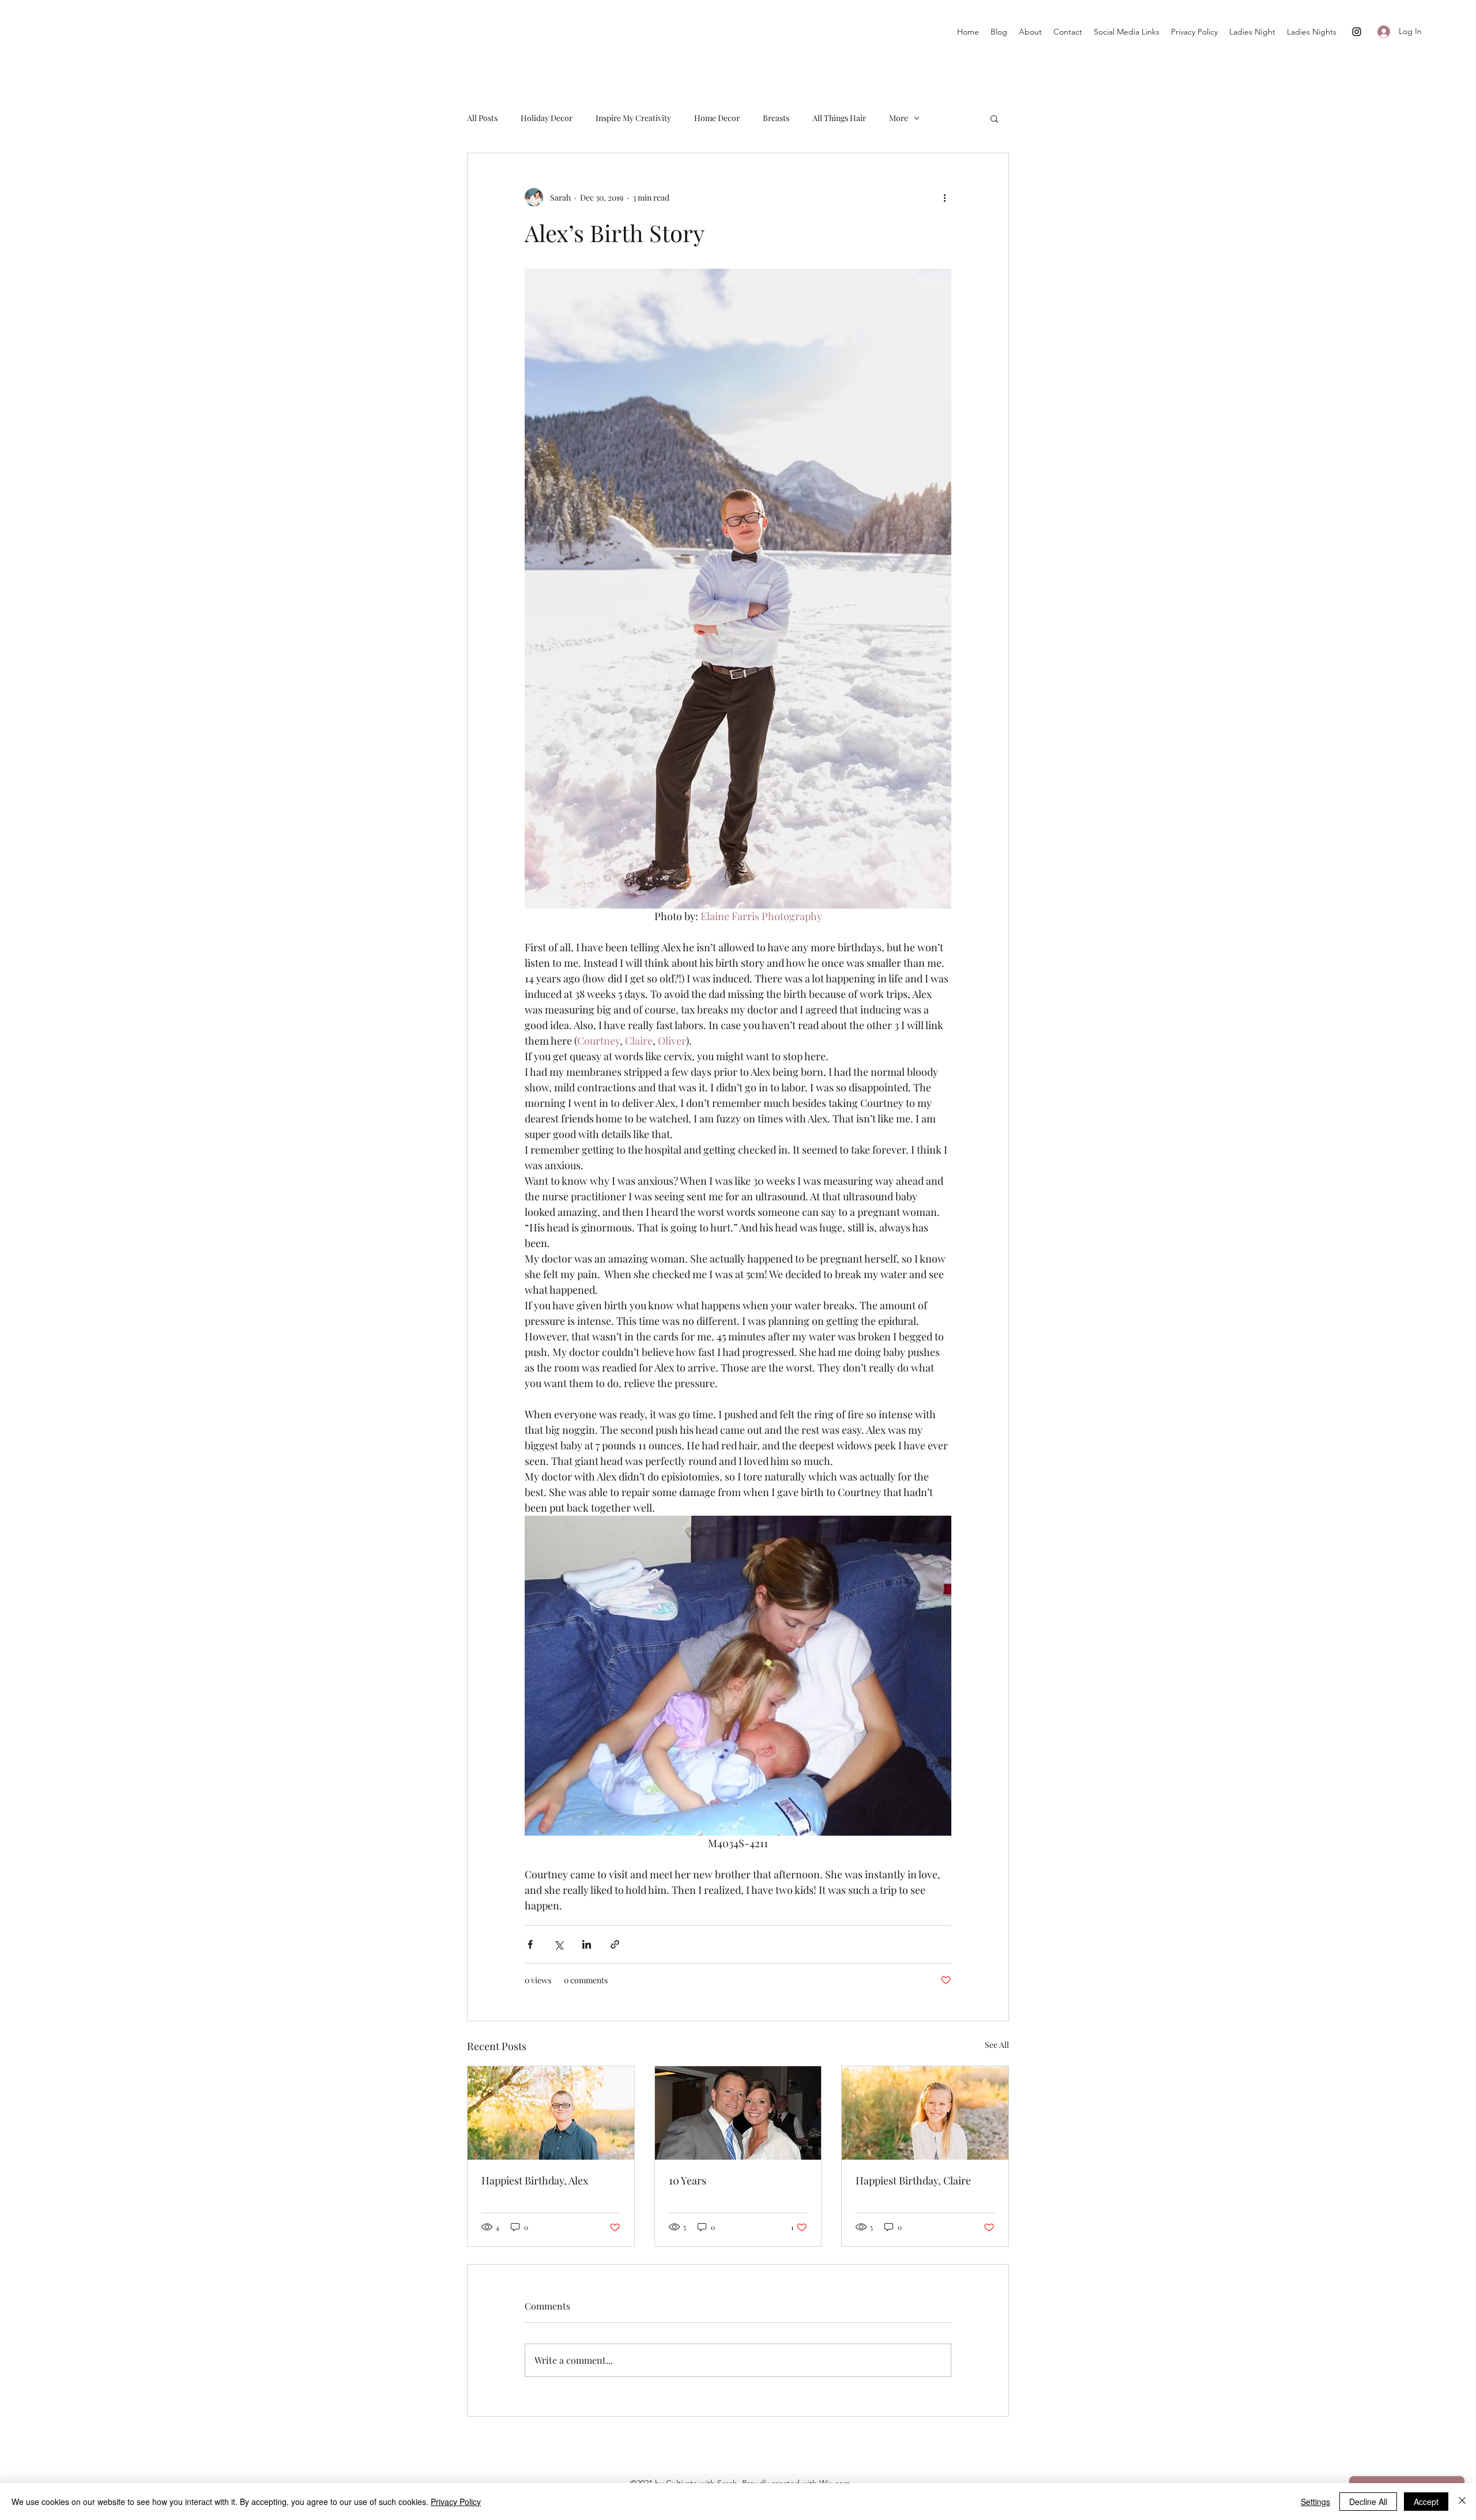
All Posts (482, 118)
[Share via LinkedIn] (587, 1944)
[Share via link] (615, 1944)
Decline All (1368, 2502)
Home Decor (717, 118)
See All (997, 2045)
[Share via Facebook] (530, 1944)
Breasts (776, 118)
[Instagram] (1357, 32)
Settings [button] (1315, 2502)
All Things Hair (839, 118)
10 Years (688, 2180)
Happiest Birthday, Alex (535, 2180)
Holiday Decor (547, 118)
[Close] (1462, 2502)
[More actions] (944, 197)
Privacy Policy (456, 2502)
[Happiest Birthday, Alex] (551, 2113)
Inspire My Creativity (633, 118)
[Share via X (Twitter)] (558, 1944)
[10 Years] (738, 2113)
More (899, 118)
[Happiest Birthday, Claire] (925, 2113)
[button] (994, 118)
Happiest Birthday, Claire (913, 2180)
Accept (1426, 2502)
